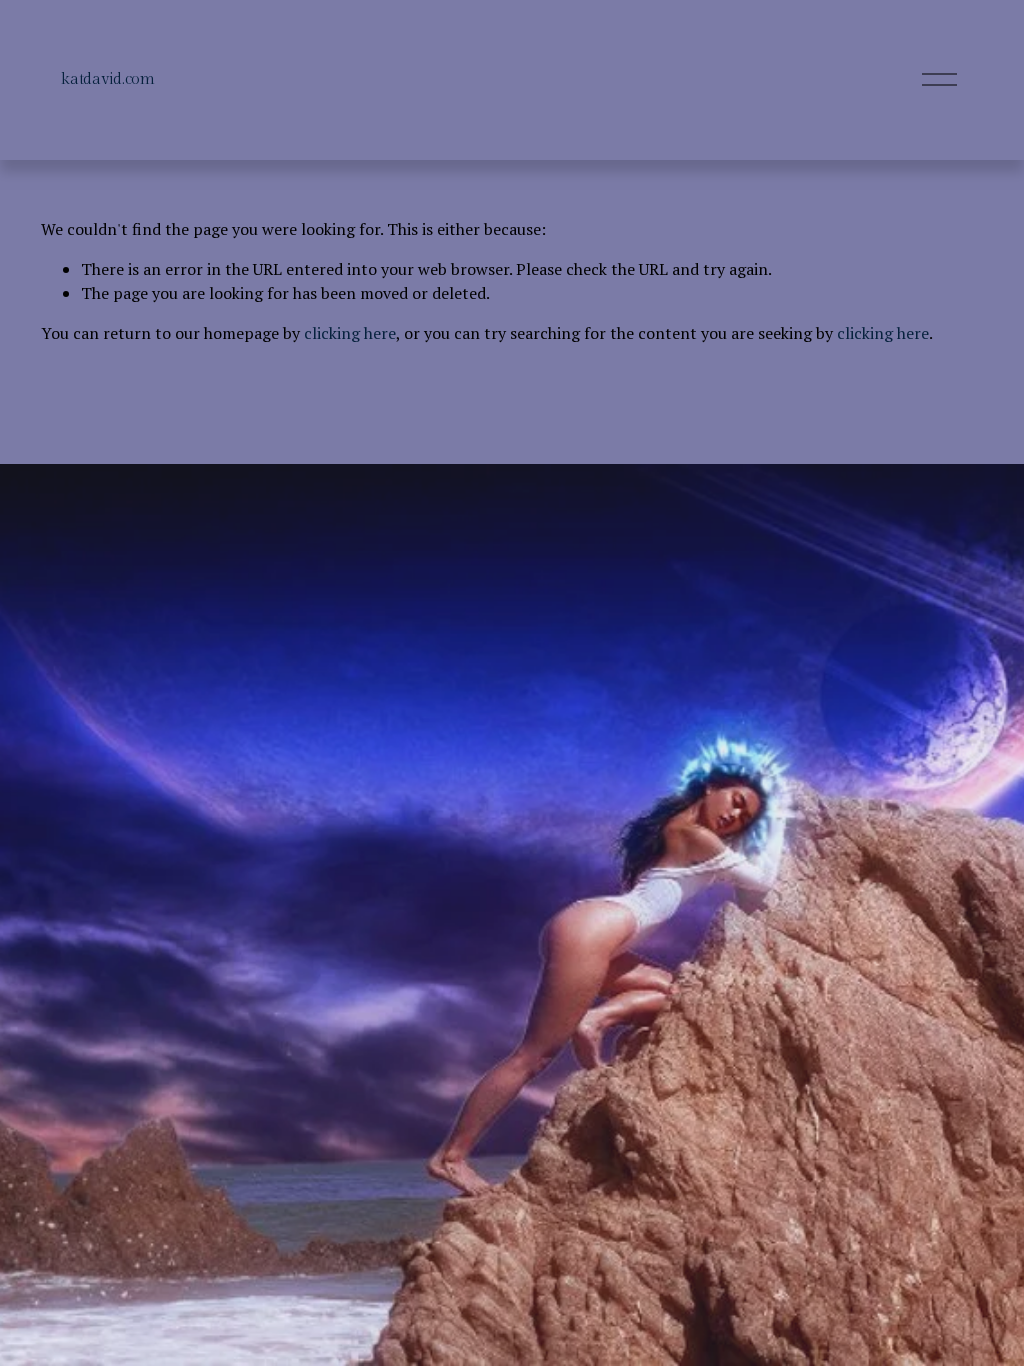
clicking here (350, 333)
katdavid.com (107, 79)
